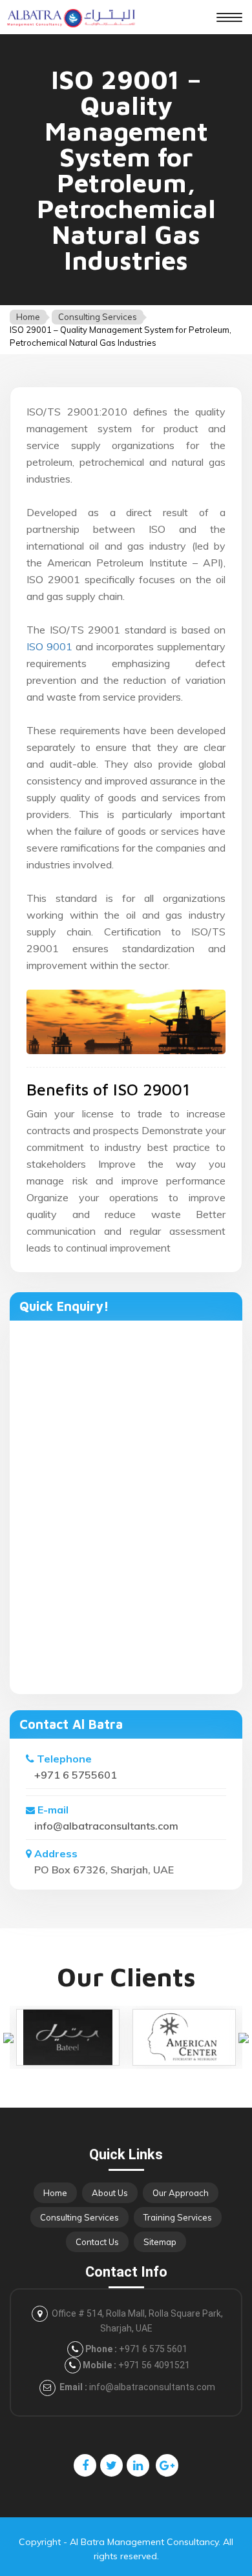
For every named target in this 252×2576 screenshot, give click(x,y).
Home (28, 317)
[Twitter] (111, 2465)
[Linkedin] (138, 2465)
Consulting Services (98, 317)
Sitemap (160, 2242)
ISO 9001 (49, 646)
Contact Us (97, 2242)
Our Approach (181, 2193)
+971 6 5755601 (76, 1775)
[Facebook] (85, 2465)
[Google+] (167, 2465)
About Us (110, 2193)
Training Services (178, 2217)
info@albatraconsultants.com (106, 1826)
